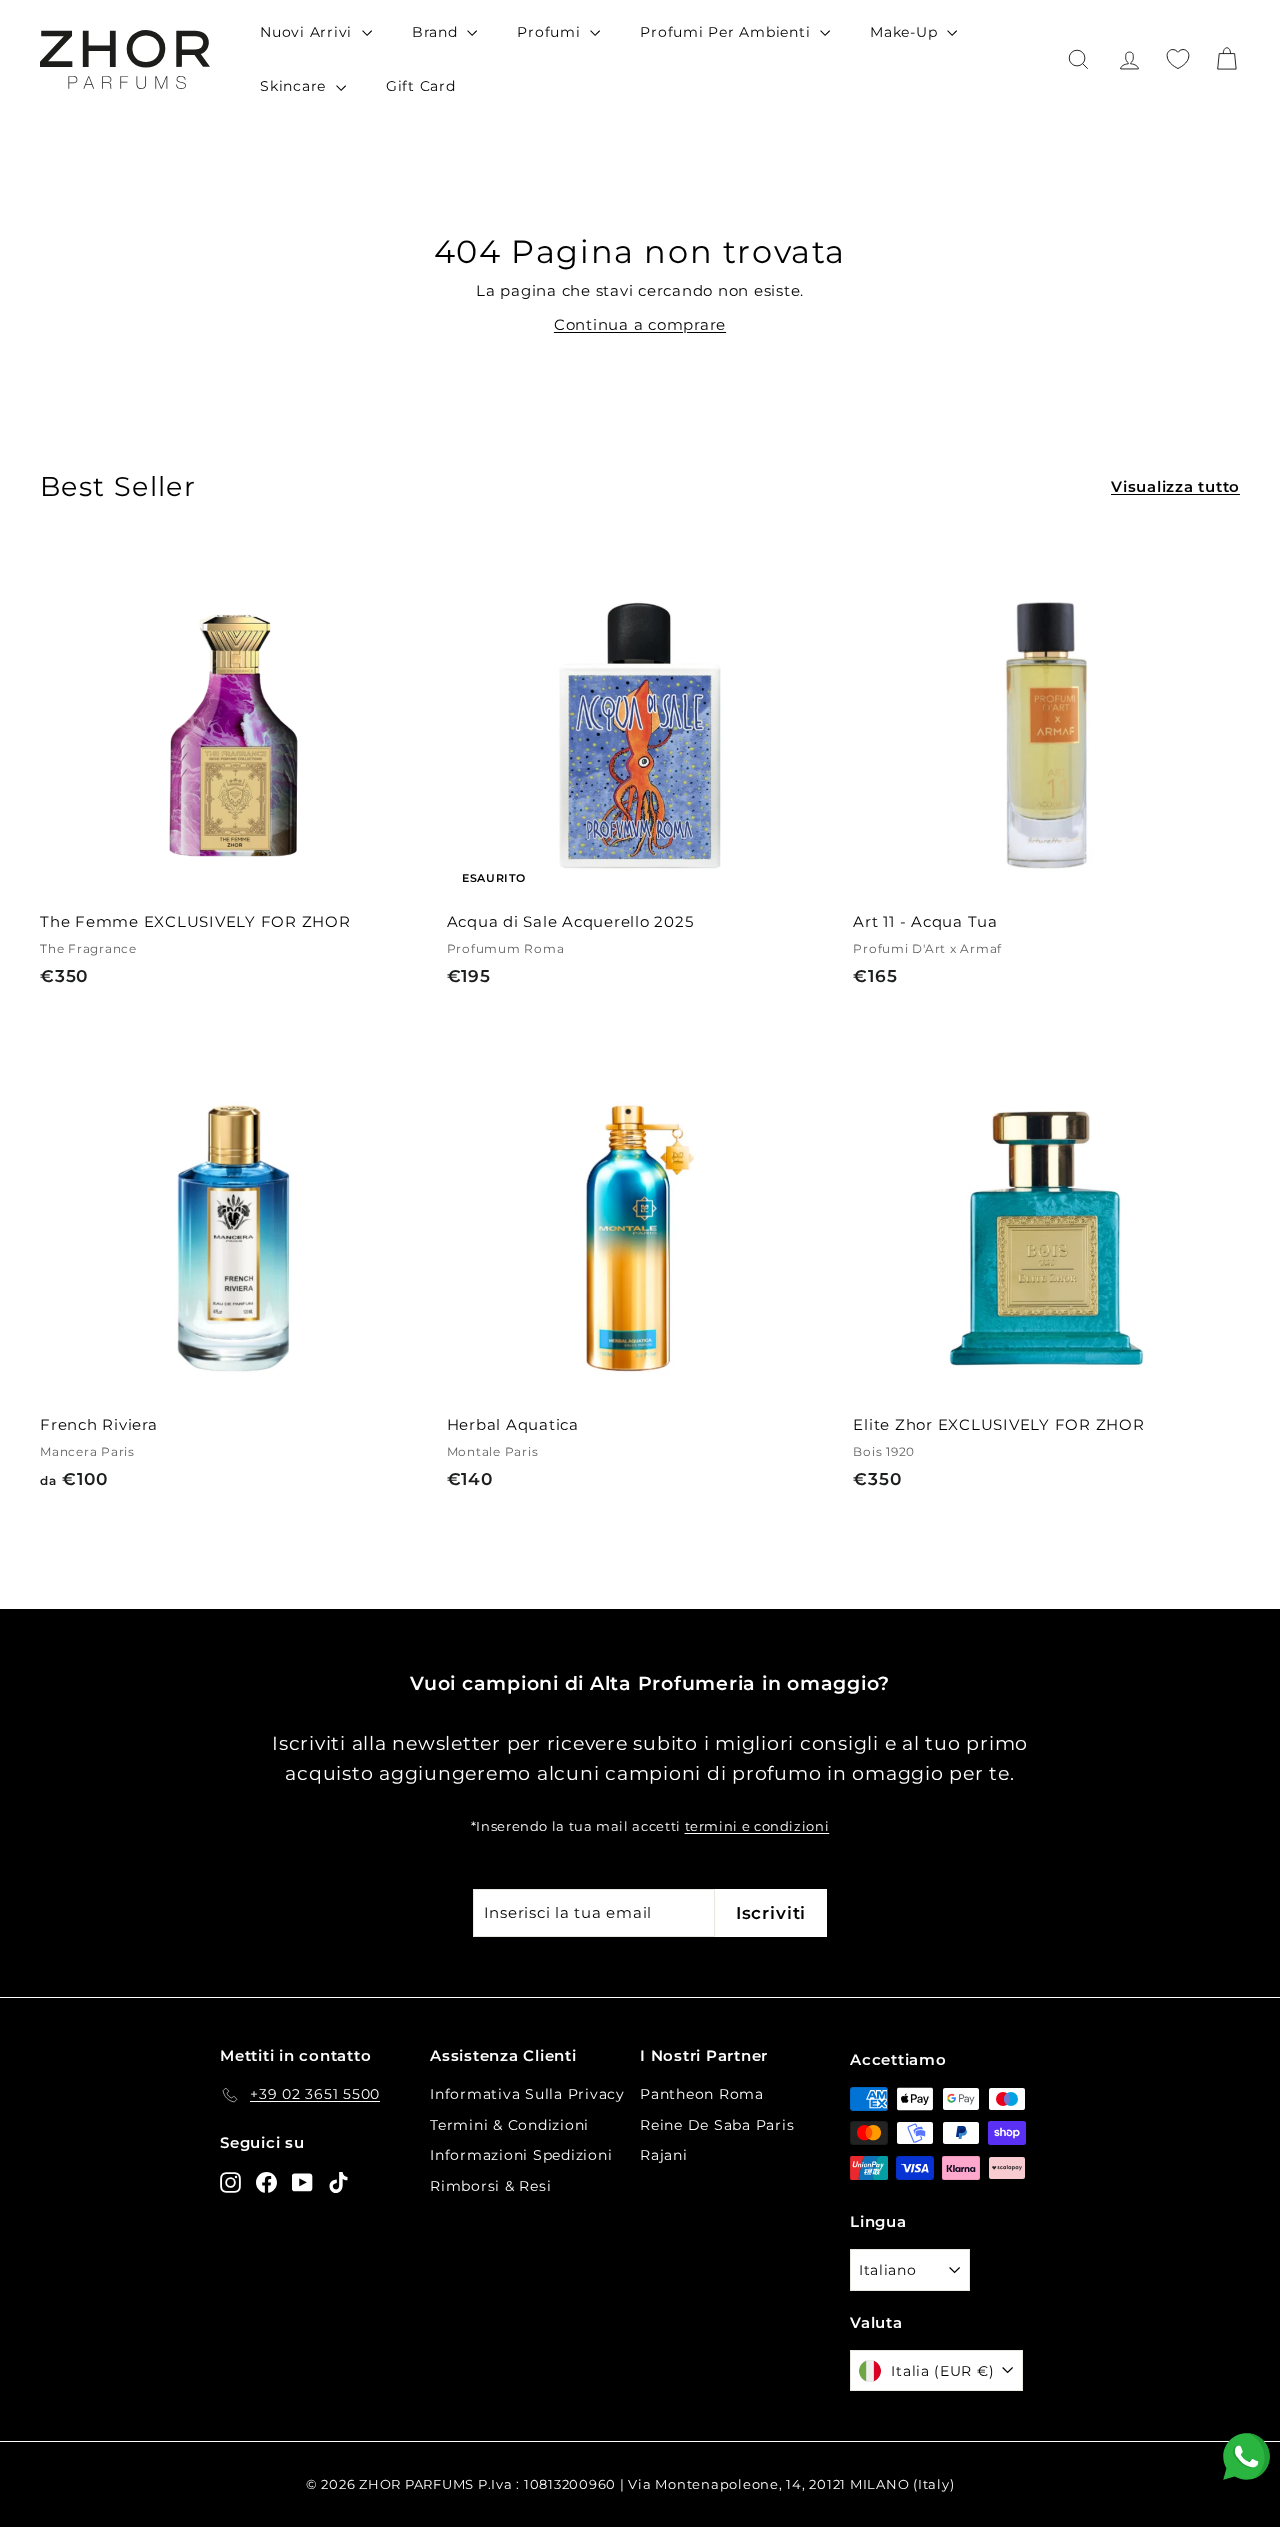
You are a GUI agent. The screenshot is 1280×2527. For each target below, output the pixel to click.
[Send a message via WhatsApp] (1246, 2456)
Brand (437, 32)
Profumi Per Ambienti (727, 32)
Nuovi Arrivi (308, 32)
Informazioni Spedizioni (521, 2155)
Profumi (551, 32)
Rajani (664, 2155)
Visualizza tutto (1175, 486)
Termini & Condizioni (509, 2125)
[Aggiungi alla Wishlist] (418, 639)
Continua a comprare (640, 324)
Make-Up (906, 32)
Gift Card (421, 86)
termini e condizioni (757, 1826)
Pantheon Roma (702, 2094)
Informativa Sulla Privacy (527, 2094)
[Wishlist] (1178, 59)
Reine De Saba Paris (717, 2125)
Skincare (295, 86)
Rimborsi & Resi (490, 2186)
